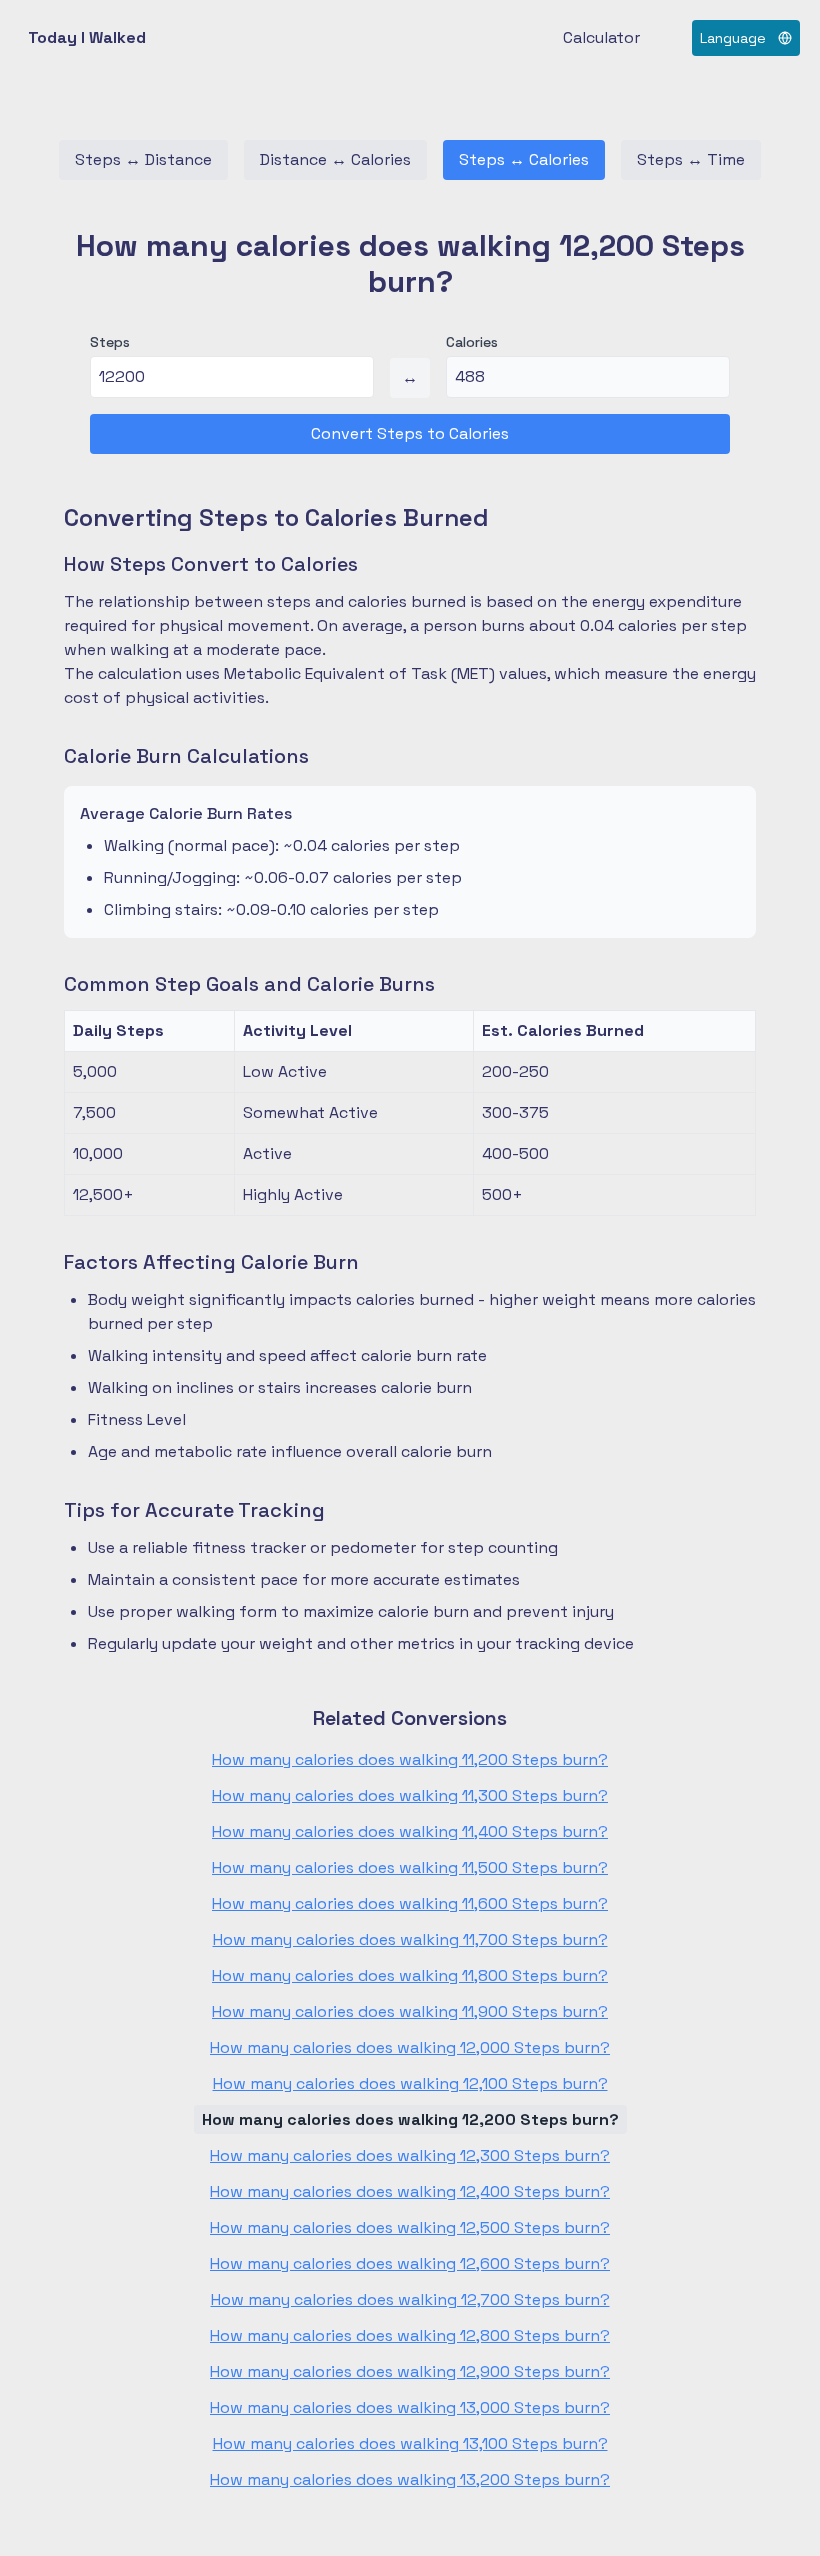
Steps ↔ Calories (524, 159)
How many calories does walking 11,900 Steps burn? (410, 2011)
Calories (472, 342)
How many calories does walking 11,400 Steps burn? (410, 1831)
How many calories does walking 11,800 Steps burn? (410, 1975)
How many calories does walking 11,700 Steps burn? (410, 1939)
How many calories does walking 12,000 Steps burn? (410, 2047)
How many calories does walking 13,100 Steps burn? (410, 2443)
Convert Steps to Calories (410, 433)
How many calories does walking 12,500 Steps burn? (410, 2227)
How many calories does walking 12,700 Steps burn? (410, 2299)
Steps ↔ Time (691, 159)
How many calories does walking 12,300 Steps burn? (410, 2155)
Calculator (601, 37)
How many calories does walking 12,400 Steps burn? (410, 2191)
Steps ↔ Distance (143, 159)
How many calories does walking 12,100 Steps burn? (410, 2083)
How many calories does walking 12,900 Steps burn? (410, 2371)
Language (733, 38)
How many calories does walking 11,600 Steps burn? (410, 1903)
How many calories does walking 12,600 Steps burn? (410, 2263)
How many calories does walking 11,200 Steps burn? (410, 1759)
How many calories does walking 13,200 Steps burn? (410, 2479)
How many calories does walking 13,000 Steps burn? (410, 2407)
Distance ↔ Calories (335, 159)
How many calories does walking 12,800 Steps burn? (410, 2335)
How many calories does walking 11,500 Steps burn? (410, 1867)
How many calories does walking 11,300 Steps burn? (410, 1795)
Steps (110, 342)
